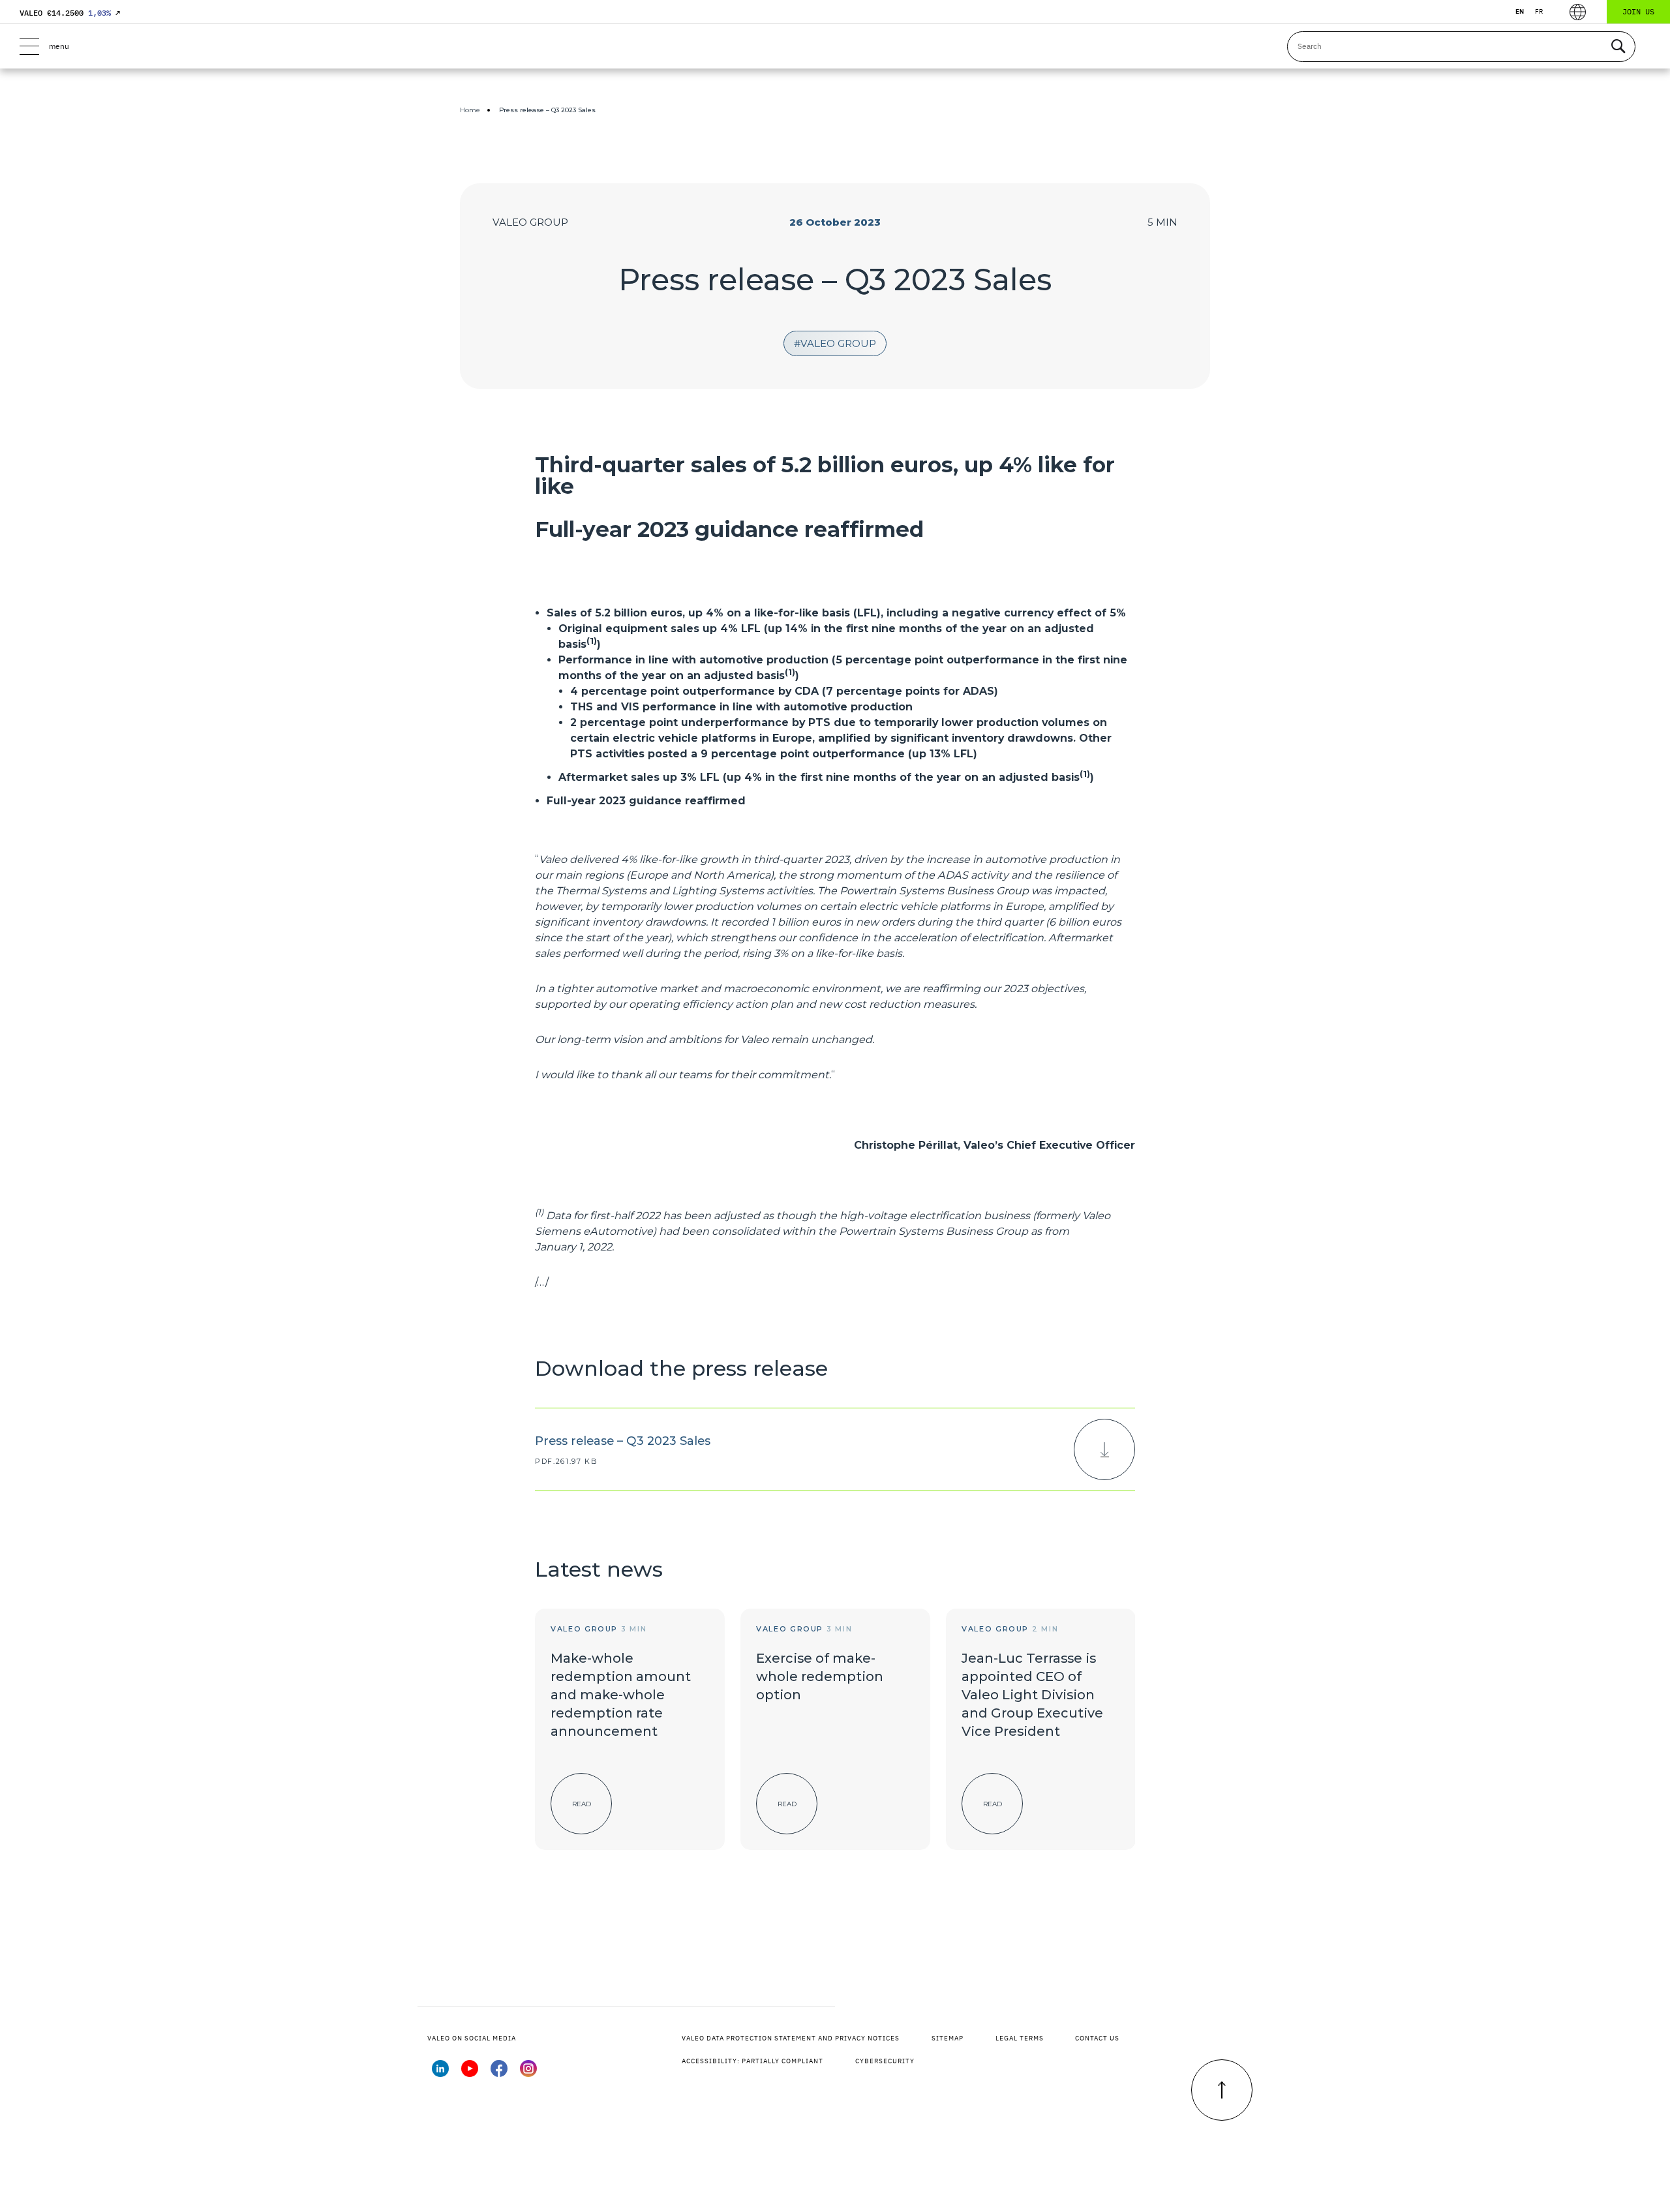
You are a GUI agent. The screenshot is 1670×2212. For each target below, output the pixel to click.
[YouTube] (470, 2073)
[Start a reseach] (1618, 47)
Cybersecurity (885, 2061)
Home (470, 110)
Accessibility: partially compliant (752, 2061)
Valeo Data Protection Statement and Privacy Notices (791, 2038)
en (1520, 11)
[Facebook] (499, 2073)
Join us (1638, 11)
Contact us (1097, 2038)
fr (1539, 11)
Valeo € (70, 13)
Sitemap (948, 2038)
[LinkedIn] (440, 2073)
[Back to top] (1222, 2090)
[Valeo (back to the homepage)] (835, 46)
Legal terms (1020, 2038)
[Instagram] (528, 2073)
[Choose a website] (1578, 12)
